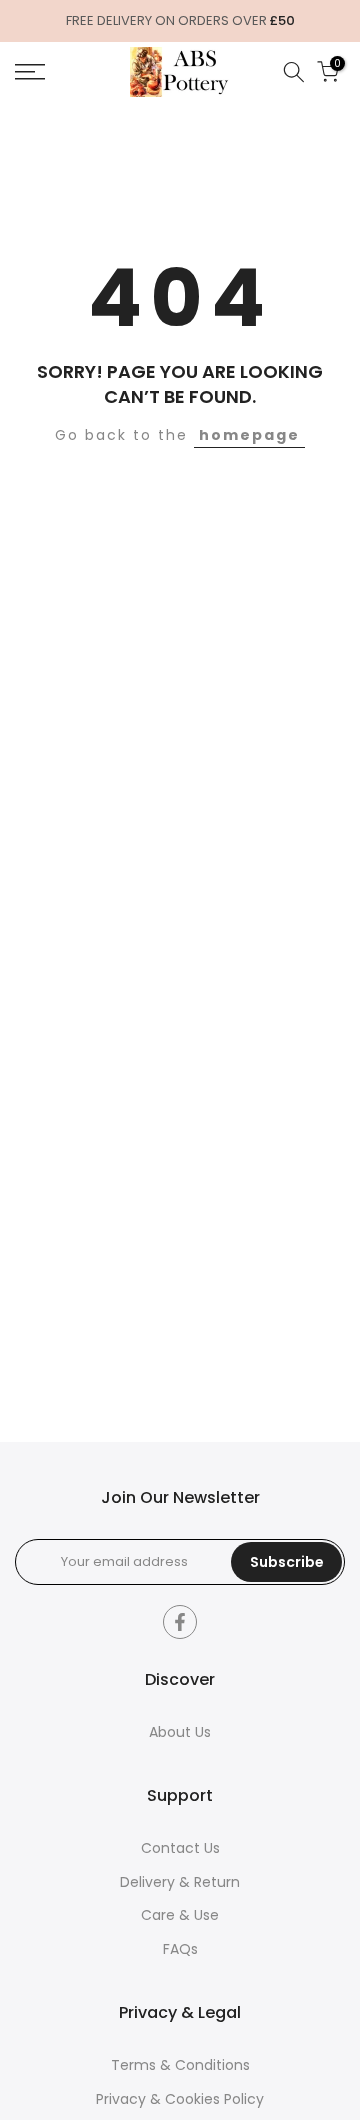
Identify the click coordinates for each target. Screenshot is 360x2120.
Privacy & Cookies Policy (180, 2099)
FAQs (180, 1949)
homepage (249, 435)
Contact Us (180, 1848)
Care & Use (180, 1915)
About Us (180, 1732)
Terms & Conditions (180, 2065)
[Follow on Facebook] (180, 1622)
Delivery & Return (180, 1882)
